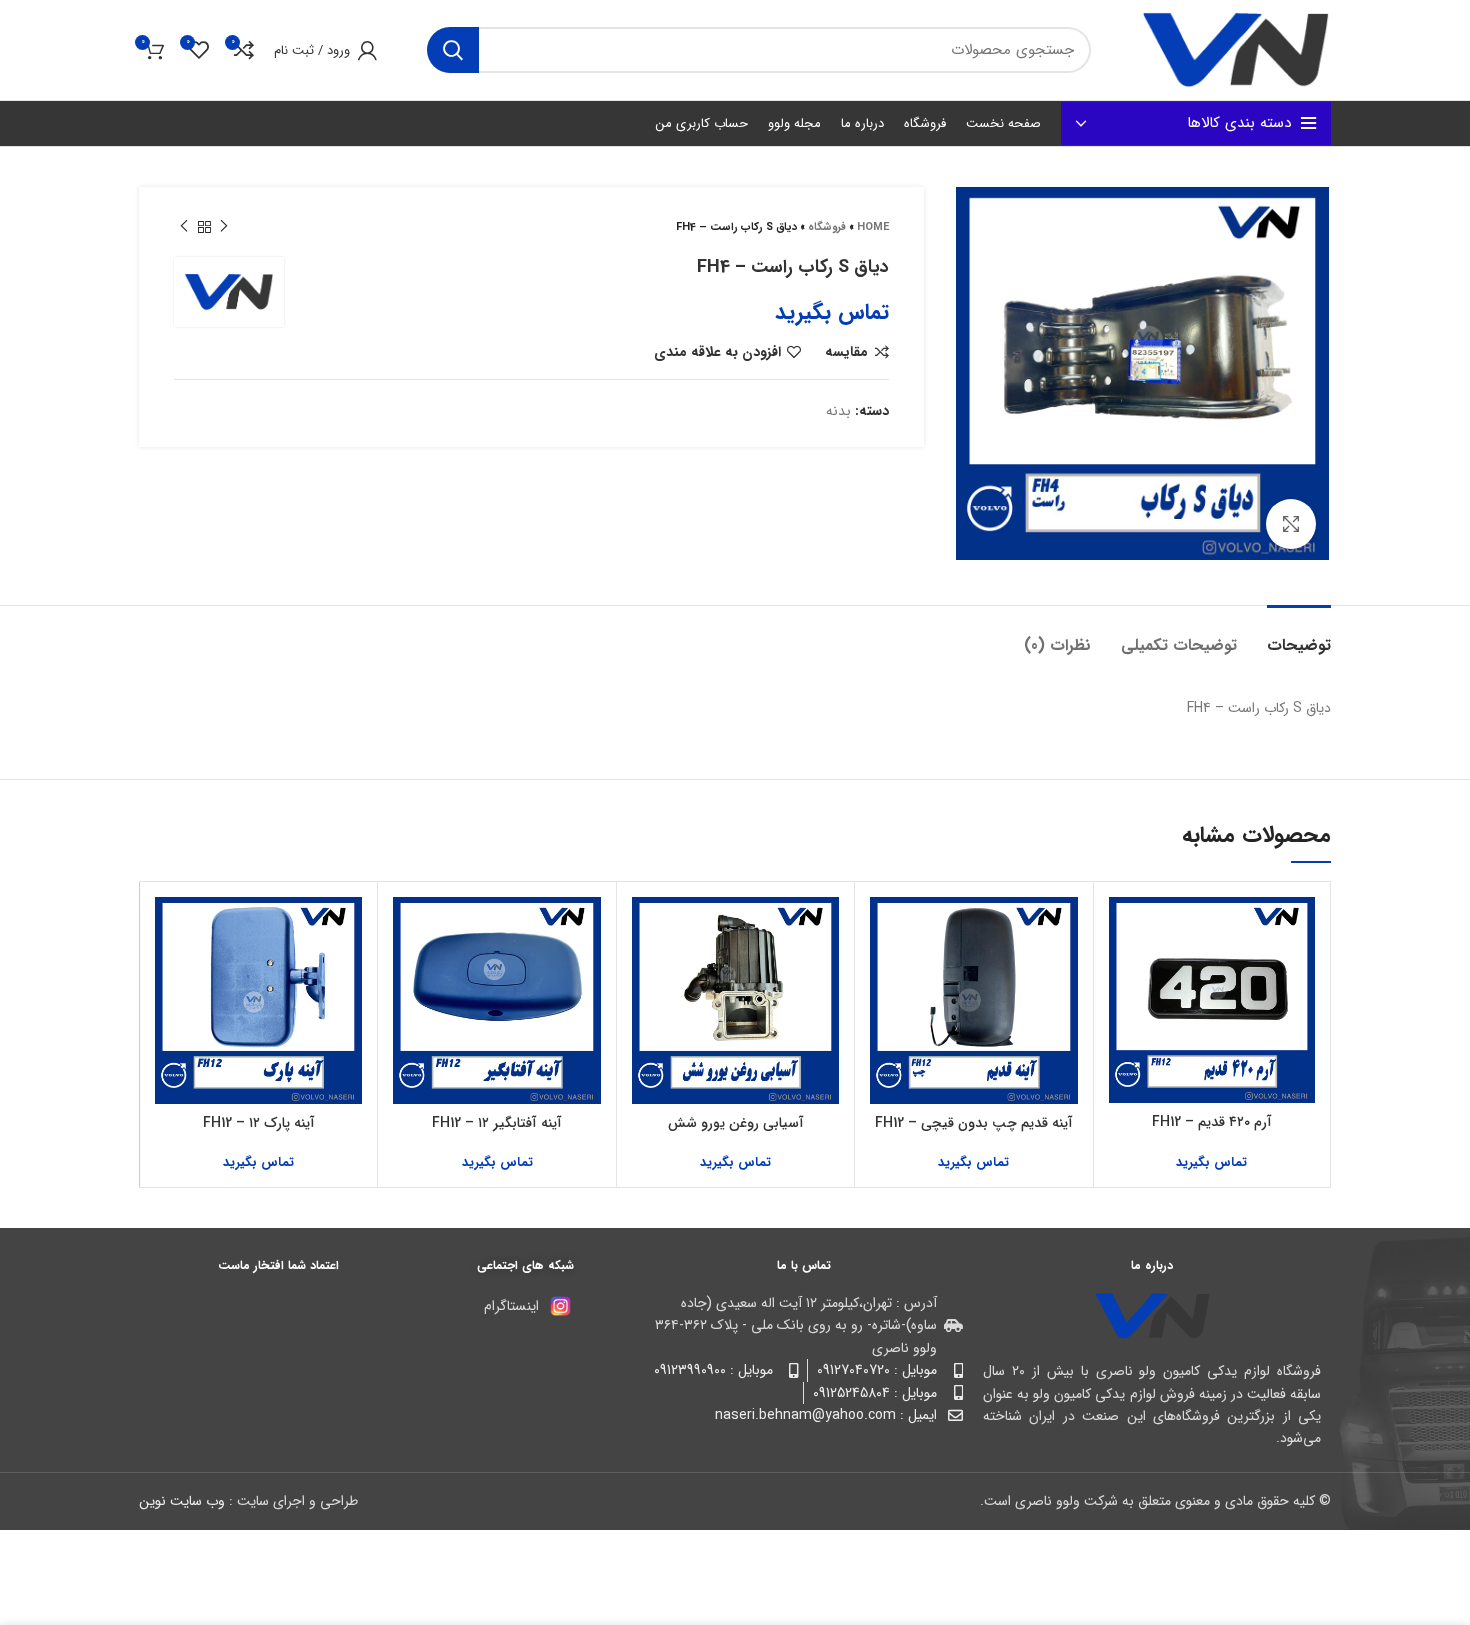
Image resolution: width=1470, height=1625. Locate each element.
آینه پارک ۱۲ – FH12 (259, 1123)
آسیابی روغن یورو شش (736, 1123)
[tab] (1299, 635)
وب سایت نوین (182, 1501)
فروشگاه (827, 227)
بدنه (838, 411)
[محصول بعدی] (184, 227)
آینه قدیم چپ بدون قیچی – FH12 (974, 1123)
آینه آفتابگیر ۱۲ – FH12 (497, 1123)
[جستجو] (453, 50)
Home (873, 227)
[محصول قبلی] (224, 227)
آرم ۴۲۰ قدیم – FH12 (1212, 1122)
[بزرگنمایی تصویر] (1291, 524)
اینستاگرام (511, 1306)
